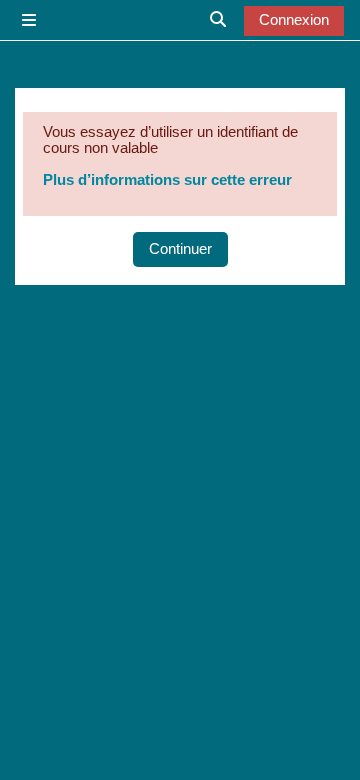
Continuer (180, 249)
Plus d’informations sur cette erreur (167, 180)
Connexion (294, 20)
